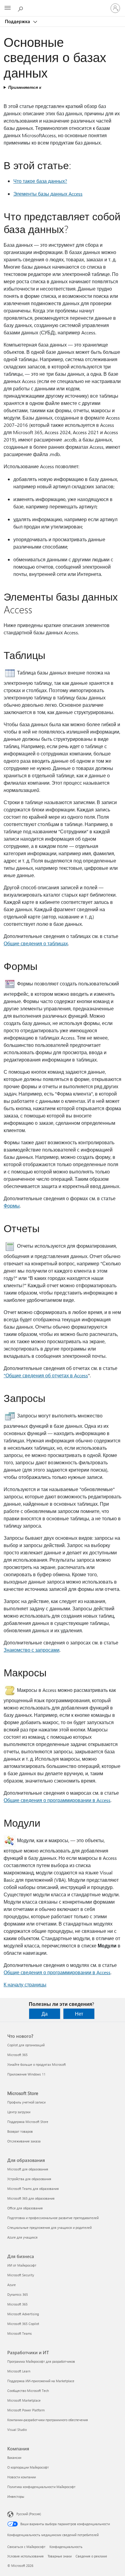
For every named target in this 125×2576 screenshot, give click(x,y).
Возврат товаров (20, 2131)
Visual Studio (17, 2430)
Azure (12, 2285)
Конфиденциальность (66, 2547)
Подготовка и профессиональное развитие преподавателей (53, 2218)
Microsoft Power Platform (26, 2410)
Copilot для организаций (26, 2045)
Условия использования (25, 2556)
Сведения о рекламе (91, 2556)
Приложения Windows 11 (26, 2074)
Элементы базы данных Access (48, 194)
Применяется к (25, 87)
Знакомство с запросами (32, 1650)
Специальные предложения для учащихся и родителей (49, 2227)
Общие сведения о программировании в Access (57, 1800)
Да (45, 2014)
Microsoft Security (21, 2275)
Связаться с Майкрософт (26, 2547)
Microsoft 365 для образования (31, 2198)
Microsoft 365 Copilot (23, 2324)
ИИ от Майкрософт (22, 2265)
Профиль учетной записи (26, 2102)
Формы (12, 1206)
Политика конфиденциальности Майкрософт (41, 2487)
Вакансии (14, 2457)
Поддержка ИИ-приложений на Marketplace (41, 2381)
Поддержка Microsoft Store (28, 2122)
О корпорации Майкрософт (28, 2467)
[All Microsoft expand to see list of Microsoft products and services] (8, 8)
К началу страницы (25, 1984)
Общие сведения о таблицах (36, 943)
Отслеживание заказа (24, 2141)
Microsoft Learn (19, 2371)
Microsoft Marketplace (24, 2400)
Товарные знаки (60, 2556)
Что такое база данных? (40, 181)
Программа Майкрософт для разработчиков (41, 2361)
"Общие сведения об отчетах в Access (46, 1375)
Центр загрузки (19, 2112)
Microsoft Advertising (23, 2314)
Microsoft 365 (17, 2055)
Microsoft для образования (28, 2169)
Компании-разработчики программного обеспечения (48, 2420)
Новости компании (22, 2477)
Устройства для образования (29, 2179)
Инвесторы (16, 2496)
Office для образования (25, 2208)
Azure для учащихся (22, 2237)
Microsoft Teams (20, 2333)
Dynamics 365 (18, 2294)
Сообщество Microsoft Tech (28, 2391)
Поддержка (18, 21)
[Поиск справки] (21, 8)
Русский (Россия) (29, 2514)
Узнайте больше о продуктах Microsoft (37, 2064)
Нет (79, 2014)
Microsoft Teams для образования (33, 2189)
